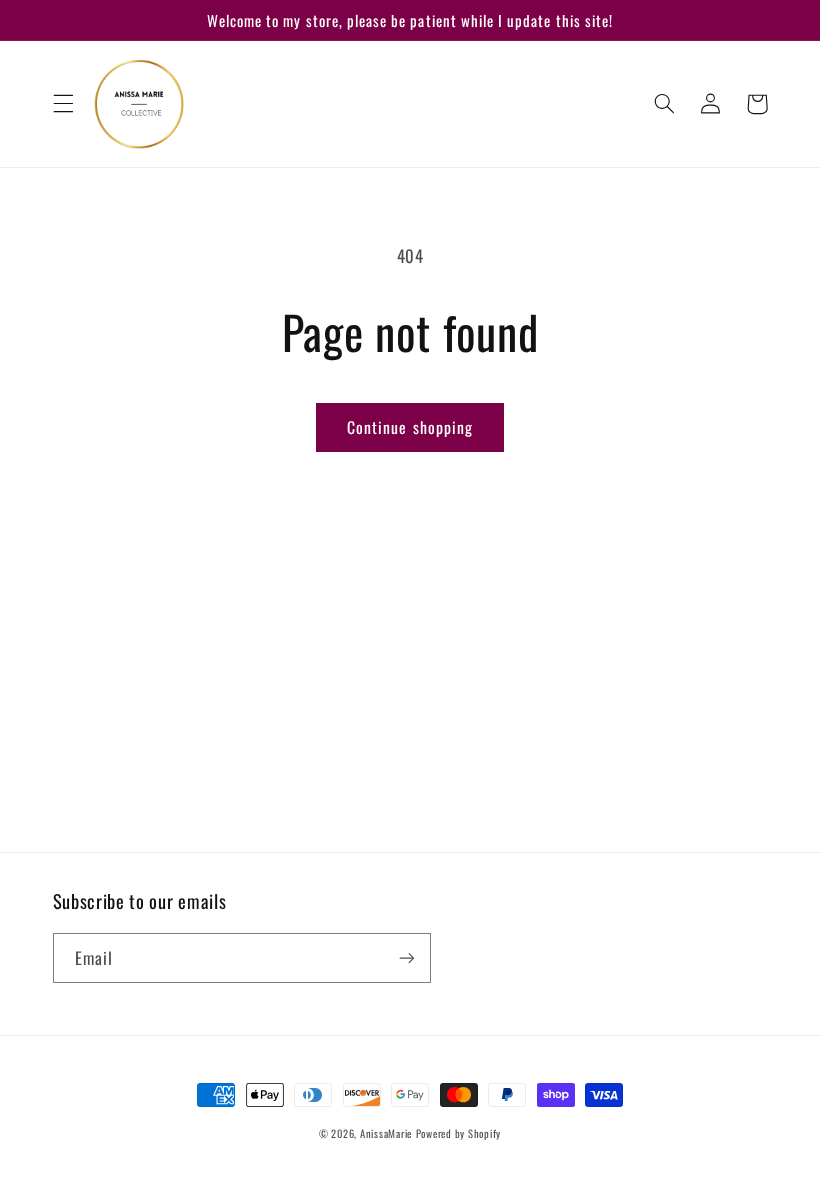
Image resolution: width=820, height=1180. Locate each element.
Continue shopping (410, 427)
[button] (63, 104)
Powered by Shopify (458, 1133)
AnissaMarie (386, 1133)
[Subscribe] (406, 957)
